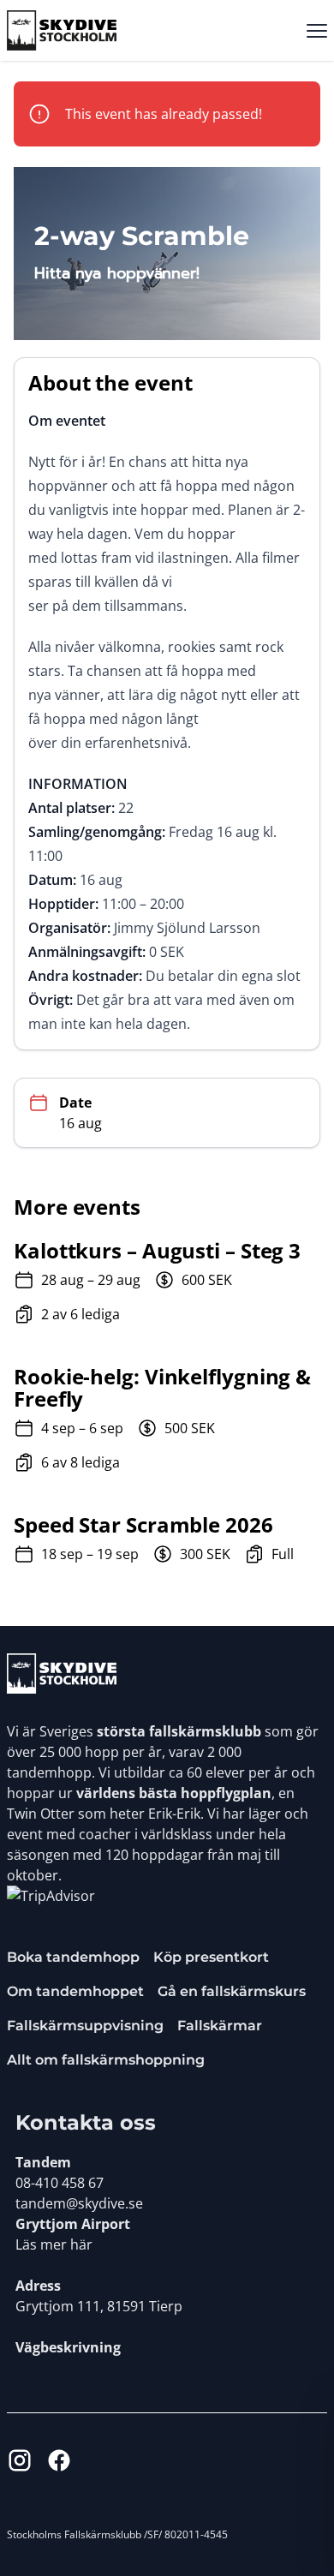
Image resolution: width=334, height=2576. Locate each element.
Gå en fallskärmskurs (232, 1991)
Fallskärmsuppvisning (85, 2026)
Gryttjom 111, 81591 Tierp (99, 2306)
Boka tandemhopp (73, 1957)
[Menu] (317, 31)
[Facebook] (59, 2460)
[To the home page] (62, 1674)
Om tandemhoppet (75, 1991)
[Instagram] (20, 2460)
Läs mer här (54, 2244)
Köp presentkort (211, 1957)
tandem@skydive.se (79, 2203)
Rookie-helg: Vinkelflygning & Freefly (162, 1388)
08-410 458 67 (60, 2183)
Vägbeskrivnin (64, 2347)
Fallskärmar (220, 2026)
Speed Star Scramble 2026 (143, 1524)
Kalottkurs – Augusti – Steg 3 (157, 1250)
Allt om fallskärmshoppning (106, 2060)
